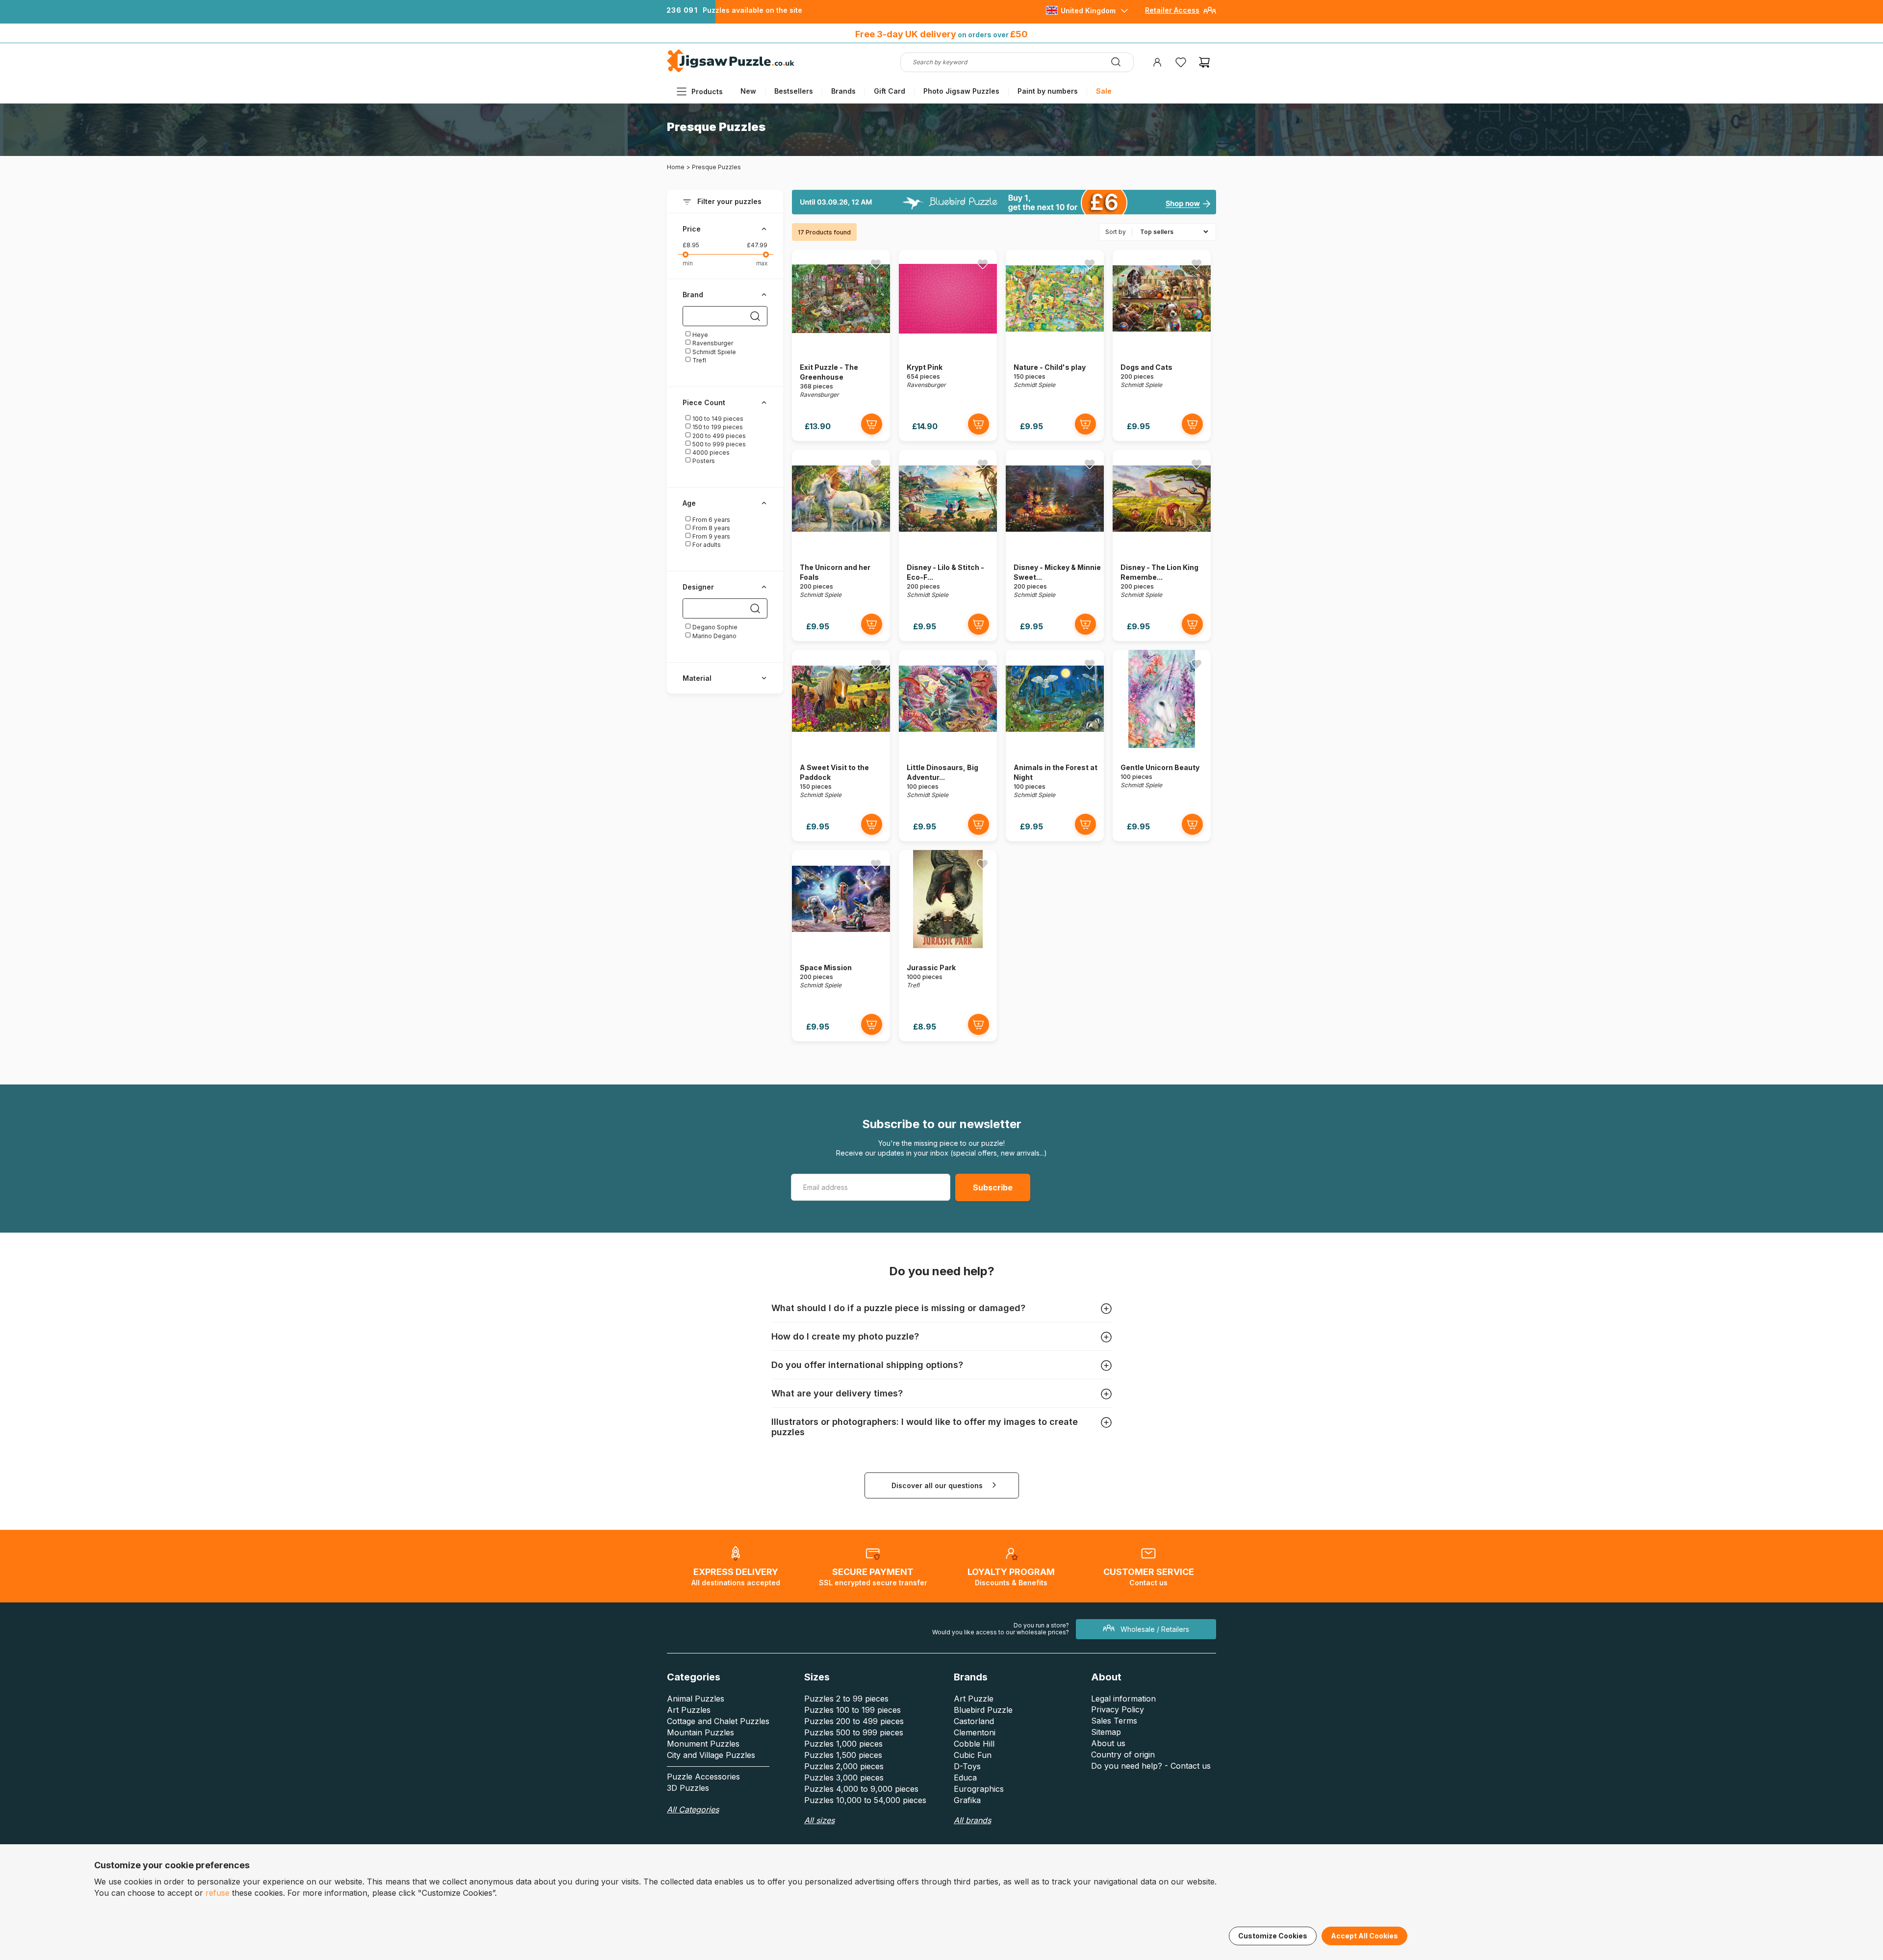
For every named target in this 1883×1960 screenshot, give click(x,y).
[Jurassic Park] (948, 945)
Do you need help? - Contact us (1151, 1766)
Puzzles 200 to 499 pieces (854, 1721)
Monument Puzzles (703, 1744)
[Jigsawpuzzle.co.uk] (731, 72)
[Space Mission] (841, 945)
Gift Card (890, 91)
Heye (700, 335)
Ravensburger (712, 343)
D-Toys (967, 1766)
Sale (1104, 91)
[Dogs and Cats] (1162, 345)
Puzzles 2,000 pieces (844, 1766)
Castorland (974, 1721)
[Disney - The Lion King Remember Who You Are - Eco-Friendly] (1162, 545)
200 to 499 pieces (718, 436)
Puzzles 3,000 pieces (844, 1778)
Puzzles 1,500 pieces (843, 1755)
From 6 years (711, 520)
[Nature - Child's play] (1055, 345)
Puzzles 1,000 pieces (843, 1744)
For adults (706, 545)
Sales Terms (1114, 1721)
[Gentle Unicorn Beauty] (1162, 745)
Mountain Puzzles (700, 1732)
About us (1108, 1743)
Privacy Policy (1118, 1709)
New (748, 91)
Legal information (1123, 1699)
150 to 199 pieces (717, 427)
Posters (703, 461)
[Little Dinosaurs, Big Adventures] (948, 745)
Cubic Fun (973, 1755)
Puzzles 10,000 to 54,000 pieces (865, 1800)
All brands (972, 1820)
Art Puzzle (974, 1699)
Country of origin (1123, 1754)
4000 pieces (710, 452)
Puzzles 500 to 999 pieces (854, 1732)
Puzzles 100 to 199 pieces (852, 1710)
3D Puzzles (688, 1788)
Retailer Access (1172, 10)
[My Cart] (1204, 62)
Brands (843, 91)
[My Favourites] (1181, 62)
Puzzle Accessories (703, 1777)
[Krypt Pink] (948, 345)
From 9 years (711, 536)
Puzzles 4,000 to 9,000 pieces (861, 1789)
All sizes (819, 1820)
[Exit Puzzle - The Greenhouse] (841, 345)
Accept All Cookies (1364, 1936)
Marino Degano (714, 636)
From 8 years (711, 528)
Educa (965, 1778)
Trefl (699, 360)
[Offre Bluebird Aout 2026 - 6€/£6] (1004, 202)
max (762, 263)
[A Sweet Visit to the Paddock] (841, 745)
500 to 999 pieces (718, 444)
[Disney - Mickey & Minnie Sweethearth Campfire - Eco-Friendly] (1055, 545)
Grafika (967, 1800)
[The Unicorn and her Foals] (841, 545)
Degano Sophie (714, 627)
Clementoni (975, 1732)
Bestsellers (794, 91)
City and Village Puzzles (711, 1755)
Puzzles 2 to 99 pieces (846, 1699)
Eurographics (979, 1789)
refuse (217, 1893)
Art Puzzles (689, 1710)
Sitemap (1106, 1732)
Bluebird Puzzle (983, 1710)
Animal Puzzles (696, 1699)
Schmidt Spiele (713, 352)
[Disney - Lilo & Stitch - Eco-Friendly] (948, 545)
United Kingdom (1088, 11)
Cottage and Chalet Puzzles (718, 1721)
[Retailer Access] (1210, 14)
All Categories (693, 1809)
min (688, 263)
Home (676, 167)
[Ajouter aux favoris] (876, 264)
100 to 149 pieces (717, 419)
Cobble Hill (974, 1744)
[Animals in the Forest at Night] (1055, 745)
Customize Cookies (1273, 1936)
